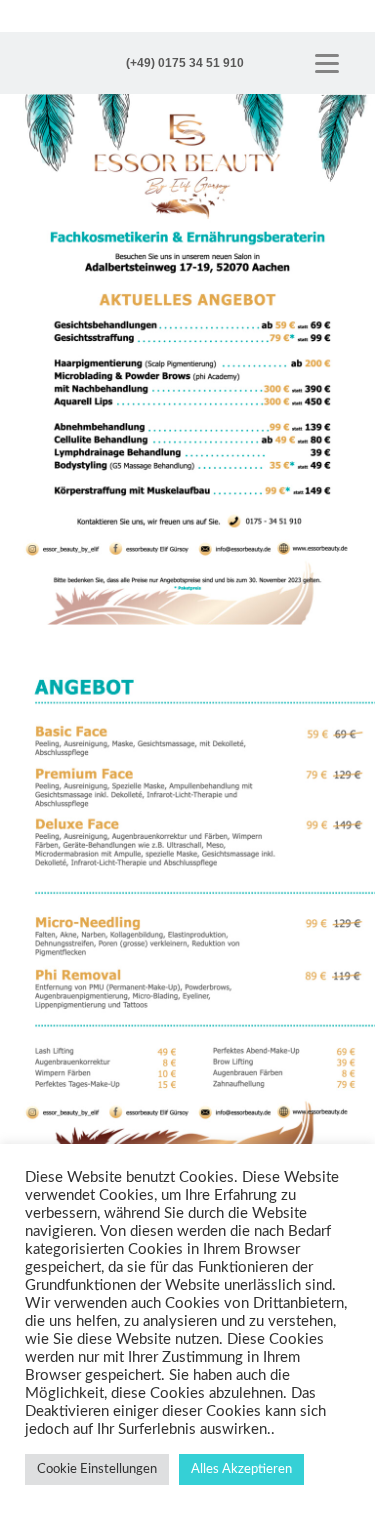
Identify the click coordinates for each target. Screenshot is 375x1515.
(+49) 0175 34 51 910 (185, 63)
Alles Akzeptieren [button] (241, 1469)
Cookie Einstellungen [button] (97, 1469)
